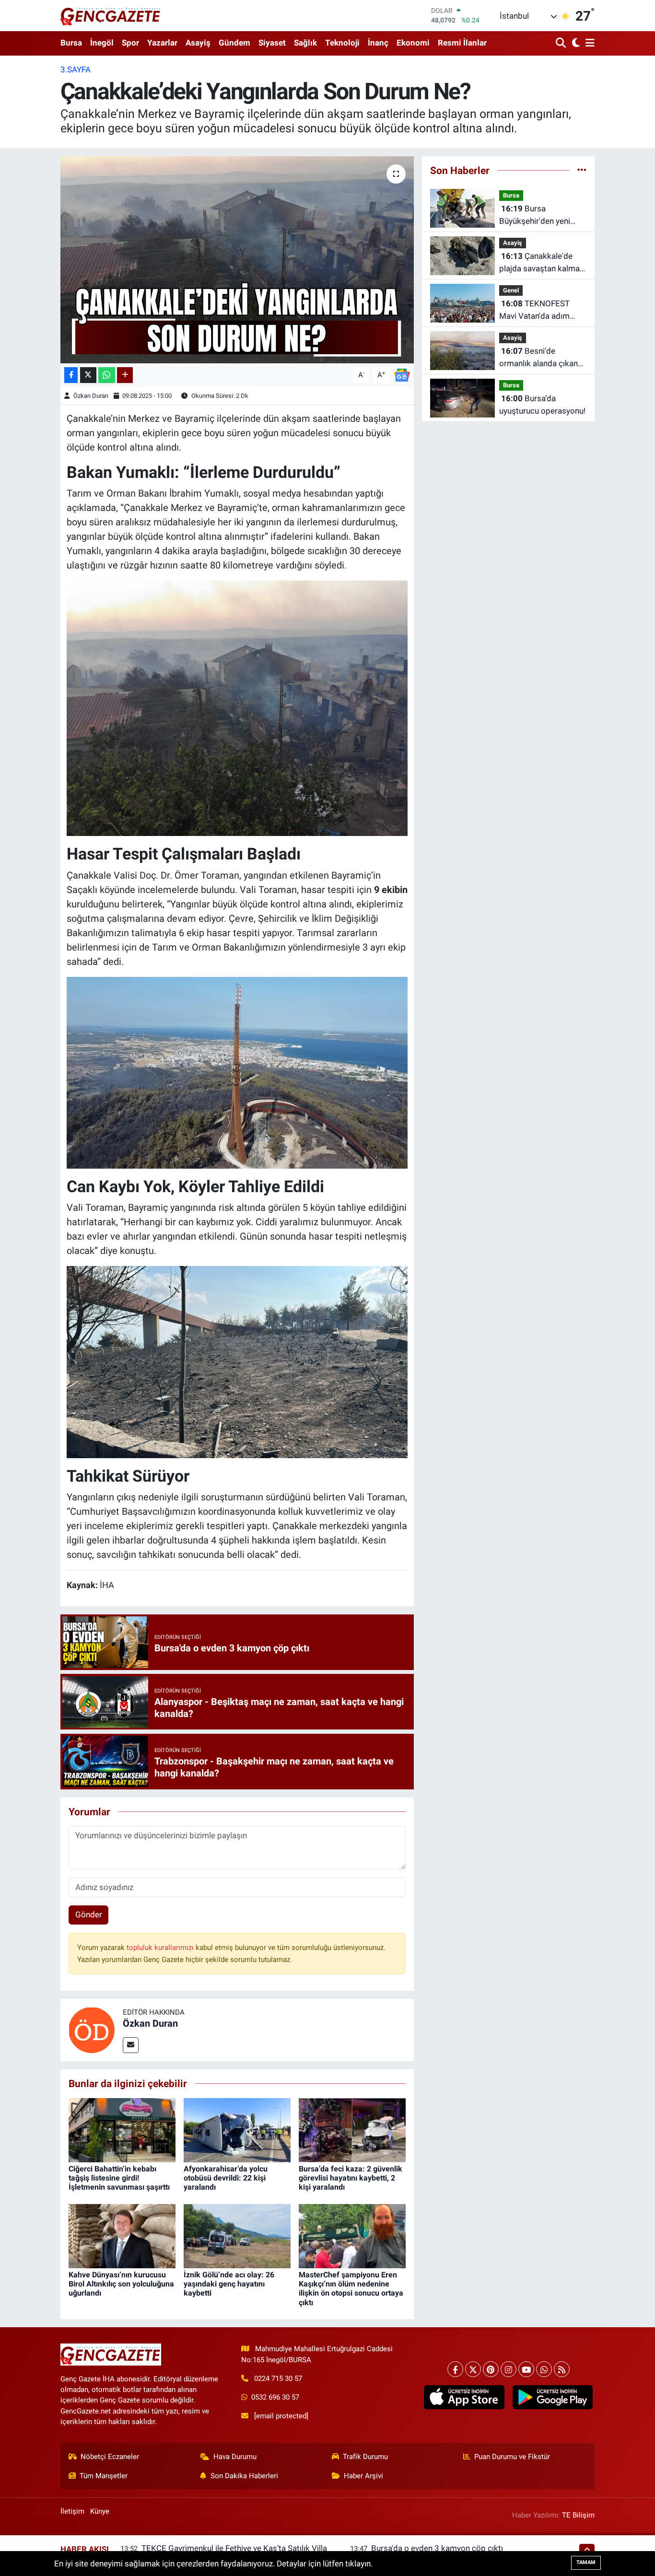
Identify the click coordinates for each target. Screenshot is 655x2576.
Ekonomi (413, 43)
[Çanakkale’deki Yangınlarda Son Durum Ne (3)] (237, 1361)
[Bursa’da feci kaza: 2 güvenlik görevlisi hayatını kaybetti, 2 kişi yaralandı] (352, 2129)
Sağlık (305, 43)
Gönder (89, 1915)
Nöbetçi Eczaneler (110, 2457)
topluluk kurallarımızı (161, 1948)
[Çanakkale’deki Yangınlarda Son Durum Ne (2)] (237, 1072)
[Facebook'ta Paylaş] (71, 375)
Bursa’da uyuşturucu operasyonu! (542, 405)
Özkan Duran (91, 396)
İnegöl (102, 43)
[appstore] (464, 2397)
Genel (511, 290)
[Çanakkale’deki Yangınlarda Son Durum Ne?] (237, 260)
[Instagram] (509, 2369)
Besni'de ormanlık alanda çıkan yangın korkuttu (538, 358)
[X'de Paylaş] (88, 375)
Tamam (586, 2562)
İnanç (378, 43)
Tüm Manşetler (104, 2476)
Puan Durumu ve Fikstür (512, 2457)
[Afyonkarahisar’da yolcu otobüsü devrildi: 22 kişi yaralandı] (237, 2129)
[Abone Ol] (402, 374)
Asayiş (198, 43)
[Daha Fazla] (125, 375)
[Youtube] (526, 2369)
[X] (473, 2369)
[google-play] (552, 2397)
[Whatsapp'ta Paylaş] (107, 375)
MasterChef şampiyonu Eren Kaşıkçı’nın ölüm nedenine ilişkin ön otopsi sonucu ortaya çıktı (351, 2289)
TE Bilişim (578, 2515)
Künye (100, 2511)
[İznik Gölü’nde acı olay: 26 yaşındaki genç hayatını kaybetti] (237, 2235)
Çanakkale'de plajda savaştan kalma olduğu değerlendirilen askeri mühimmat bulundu (539, 263)
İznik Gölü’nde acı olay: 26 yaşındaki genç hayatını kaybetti (229, 2284)
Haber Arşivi (363, 2476)
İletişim (72, 2511)
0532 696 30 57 (275, 2397)
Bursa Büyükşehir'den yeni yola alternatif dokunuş (540, 215)
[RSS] (562, 2369)
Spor (130, 43)
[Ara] (562, 43)
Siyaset (272, 43)
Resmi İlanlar (462, 43)
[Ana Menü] (588, 43)
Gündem (234, 43)
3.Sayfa (76, 70)
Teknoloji (342, 43)
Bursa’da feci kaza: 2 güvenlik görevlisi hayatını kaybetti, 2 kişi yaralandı (351, 2178)
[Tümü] (582, 170)
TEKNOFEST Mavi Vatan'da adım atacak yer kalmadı (534, 310)
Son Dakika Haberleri (244, 2476)
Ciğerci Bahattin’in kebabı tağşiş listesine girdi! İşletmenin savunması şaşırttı (119, 2178)
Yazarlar (162, 43)
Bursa (71, 43)
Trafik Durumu (365, 2457)
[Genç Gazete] (111, 15)
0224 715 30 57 (278, 2379)
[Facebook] (455, 2369)
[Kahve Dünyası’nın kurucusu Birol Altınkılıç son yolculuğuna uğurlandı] (122, 2235)
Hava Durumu (235, 2457)
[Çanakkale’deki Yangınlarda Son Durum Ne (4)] (237, 708)
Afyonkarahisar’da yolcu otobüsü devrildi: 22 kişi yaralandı (226, 2178)
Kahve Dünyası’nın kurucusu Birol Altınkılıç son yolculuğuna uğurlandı (121, 2284)
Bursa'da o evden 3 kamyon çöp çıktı (437, 2548)
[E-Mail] (131, 2045)
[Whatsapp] (544, 2369)
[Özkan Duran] (92, 2029)
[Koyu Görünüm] (575, 43)
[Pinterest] (491, 2369)
